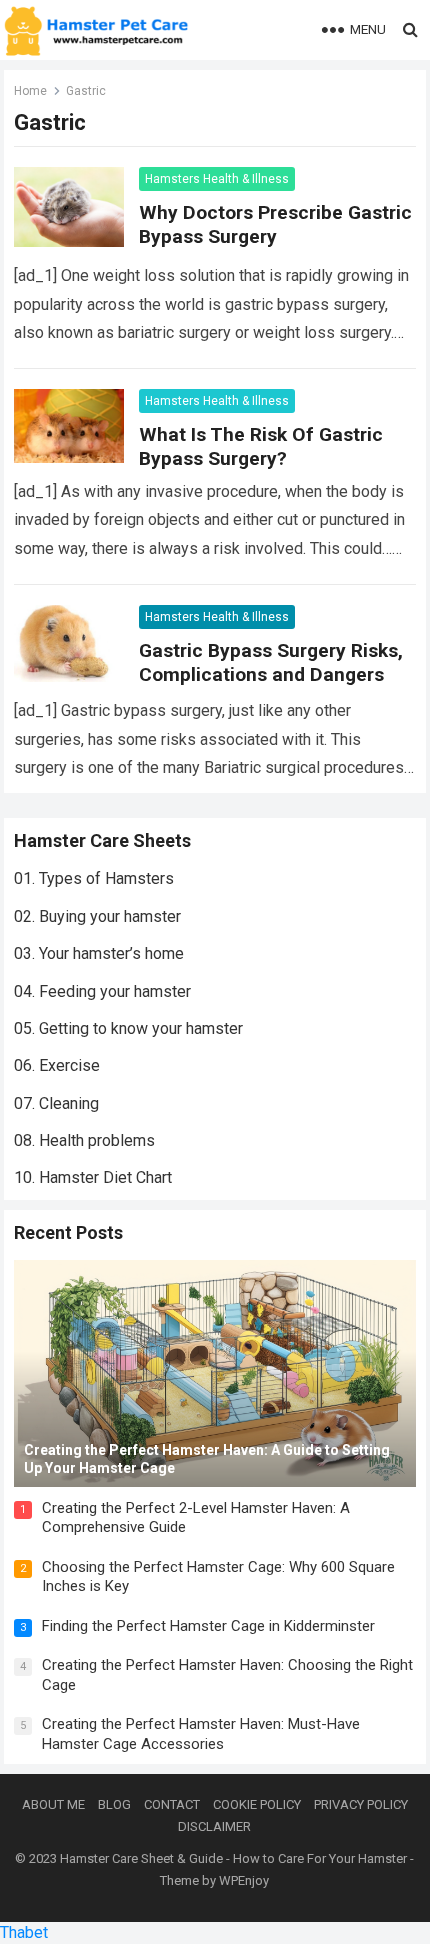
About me (53, 1804)
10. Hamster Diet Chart (93, 1177)
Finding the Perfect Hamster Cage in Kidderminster (208, 1626)
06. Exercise (57, 1065)
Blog (114, 1804)
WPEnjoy (244, 1880)
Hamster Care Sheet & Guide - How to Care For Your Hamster (233, 1858)
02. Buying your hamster (97, 916)
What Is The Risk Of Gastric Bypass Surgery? (261, 446)
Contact (172, 1804)
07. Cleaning (56, 1103)
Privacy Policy (361, 1804)
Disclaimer (214, 1826)
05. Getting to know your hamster (128, 1028)
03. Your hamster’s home (99, 953)
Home (30, 91)
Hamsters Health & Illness (217, 179)
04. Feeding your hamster (102, 991)
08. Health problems (84, 1140)
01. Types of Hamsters (94, 878)
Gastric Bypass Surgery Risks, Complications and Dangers (271, 662)
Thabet (24, 1932)
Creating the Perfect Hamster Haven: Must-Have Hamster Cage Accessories (201, 1734)
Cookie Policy (257, 1804)
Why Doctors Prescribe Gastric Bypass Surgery (275, 224)
